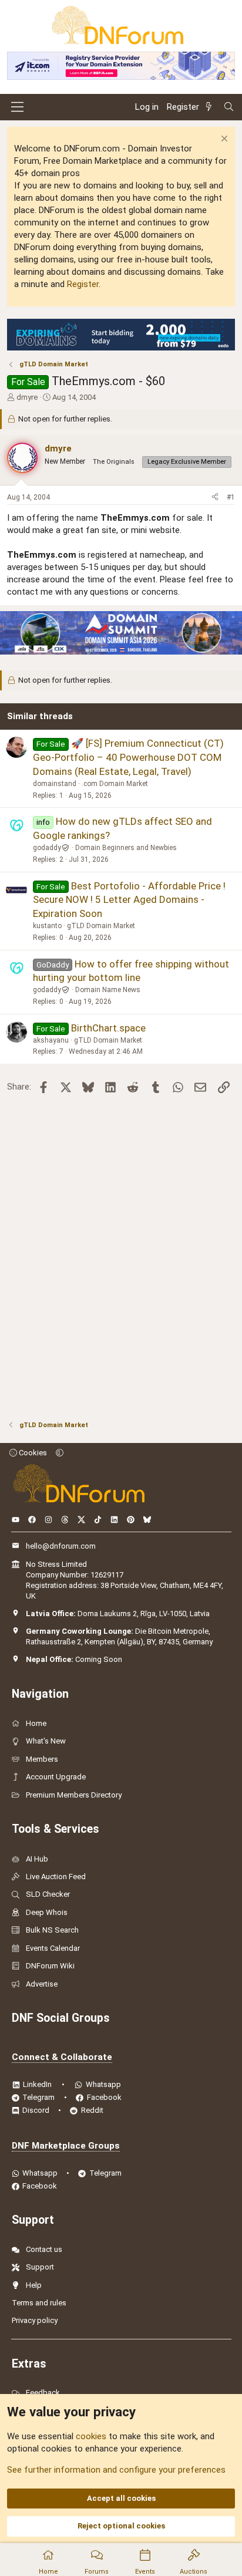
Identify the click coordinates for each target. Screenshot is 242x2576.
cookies (91, 2436)
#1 (231, 497)
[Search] (229, 107)
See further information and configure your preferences (116, 2470)
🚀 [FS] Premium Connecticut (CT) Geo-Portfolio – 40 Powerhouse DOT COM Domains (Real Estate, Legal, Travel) (128, 757)
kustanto (47, 926)
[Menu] (17, 107)
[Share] (215, 498)
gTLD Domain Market (101, 926)
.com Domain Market (115, 784)
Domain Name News (108, 990)
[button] (60, 1453)
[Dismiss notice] (223, 140)
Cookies (32, 1453)
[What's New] (211, 107)
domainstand (55, 784)
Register (83, 284)
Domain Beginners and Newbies (126, 848)
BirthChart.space (108, 1028)
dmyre (27, 397)
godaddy (47, 848)
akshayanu (51, 1040)
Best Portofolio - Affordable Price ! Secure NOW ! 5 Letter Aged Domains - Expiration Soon (129, 900)
